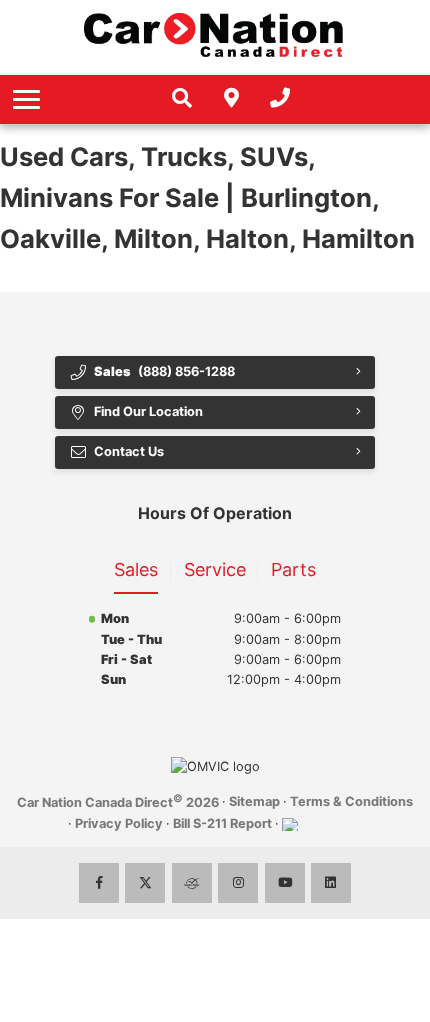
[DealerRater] (192, 883)
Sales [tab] (136, 569)
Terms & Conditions (351, 801)
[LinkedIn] (331, 883)
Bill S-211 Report (222, 823)
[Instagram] (238, 883)
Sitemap (254, 801)
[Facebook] (99, 883)
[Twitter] (145, 883)
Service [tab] (215, 569)
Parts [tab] (293, 569)
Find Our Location (148, 411)
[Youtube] (285, 883)
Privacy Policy (119, 823)
